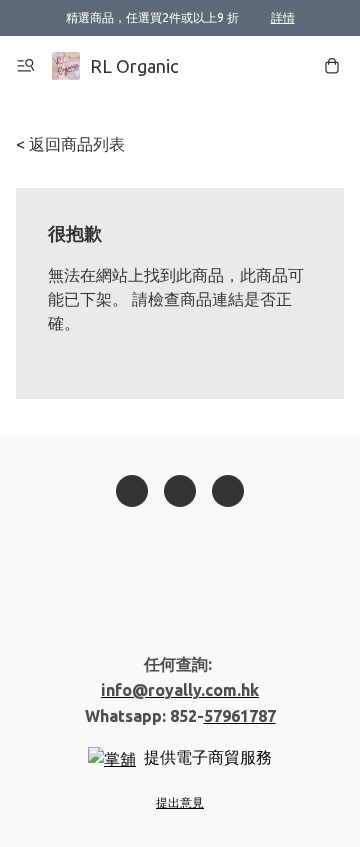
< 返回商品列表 (70, 144)
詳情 (283, 17)
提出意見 (180, 802)
